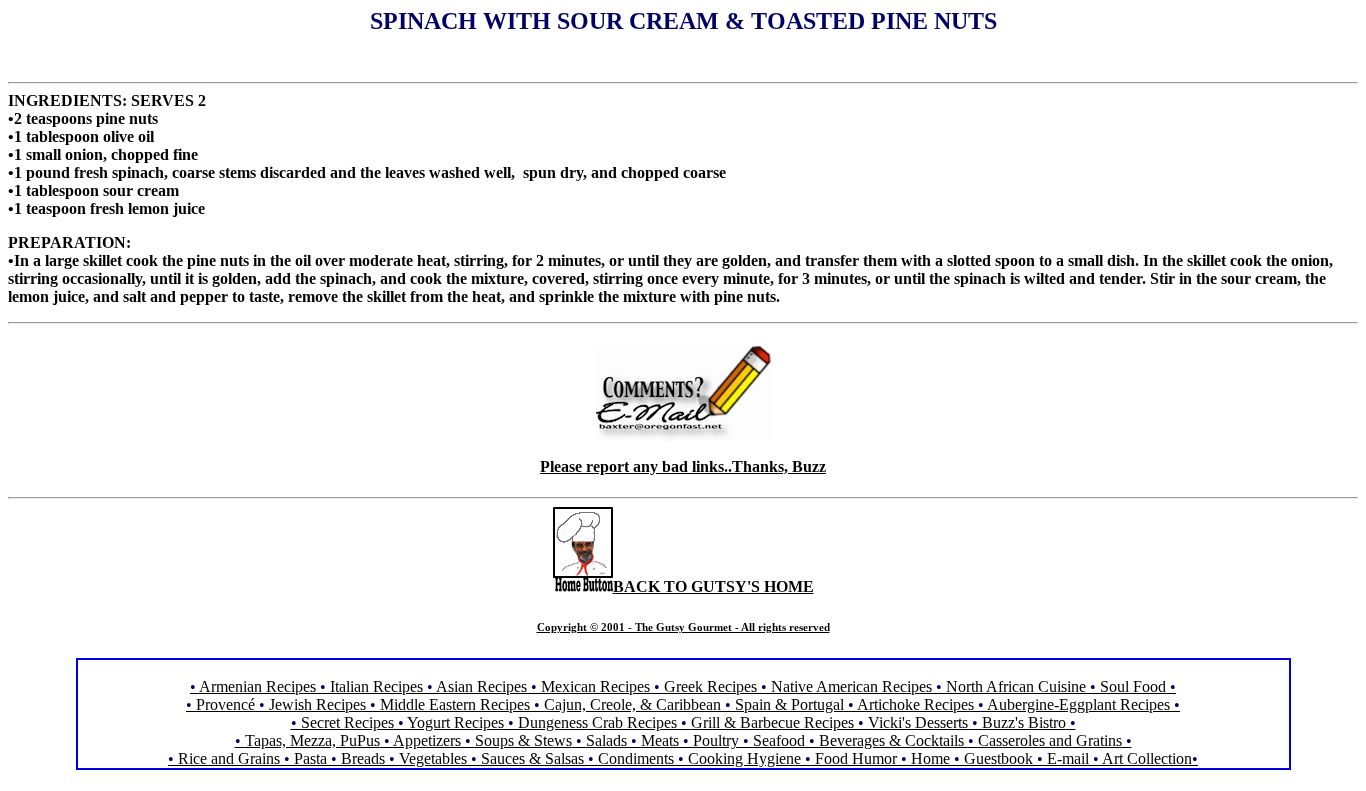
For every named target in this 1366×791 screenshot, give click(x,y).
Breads (363, 758)
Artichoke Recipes (915, 704)
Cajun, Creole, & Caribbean (632, 704)
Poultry (716, 740)
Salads (606, 740)
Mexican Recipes (597, 686)
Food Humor (858, 758)
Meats (660, 740)
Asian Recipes (481, 686)
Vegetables (433, 758)
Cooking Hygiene (746, 758)
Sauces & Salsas (532, 758)
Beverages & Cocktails (893, 740)
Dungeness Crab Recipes (597, 722)
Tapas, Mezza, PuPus (312, 740)
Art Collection (1147, 758)
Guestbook (998, 758)
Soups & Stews (523, 740)
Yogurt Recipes (455, 722)
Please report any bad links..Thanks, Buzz (683, 466)
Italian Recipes (378, 686)
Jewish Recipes (319, 704)
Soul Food (1133, 686)
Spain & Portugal (789, 704)
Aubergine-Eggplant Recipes (1078, 704)
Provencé (225, 704)
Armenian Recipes (257, 686)
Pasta (310, 758)
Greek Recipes (710, 686)
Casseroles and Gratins (1050, 740)
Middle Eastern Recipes (457, 704)
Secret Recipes (347, 722)
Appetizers (429, 740)
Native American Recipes (851, 686)
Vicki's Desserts (920, 722)
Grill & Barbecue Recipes (774, 722)
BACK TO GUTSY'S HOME (713, 586)
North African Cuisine (1016, 686)
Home (930, 758)
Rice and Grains (229, 758)
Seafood (779, 740)
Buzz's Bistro (1024, 722)
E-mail (1068, 758)
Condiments (636, 758)
